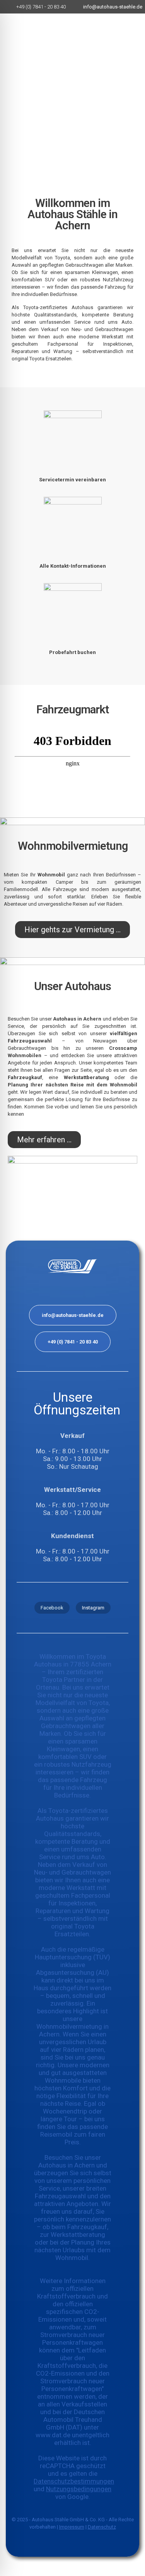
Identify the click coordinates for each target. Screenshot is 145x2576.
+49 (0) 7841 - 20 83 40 (73, 1342)
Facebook (52, 1608)
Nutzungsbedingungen (79, 2489)
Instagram (93, 1608)
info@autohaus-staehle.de (73, 1315)
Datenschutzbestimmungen (74, 2481)
